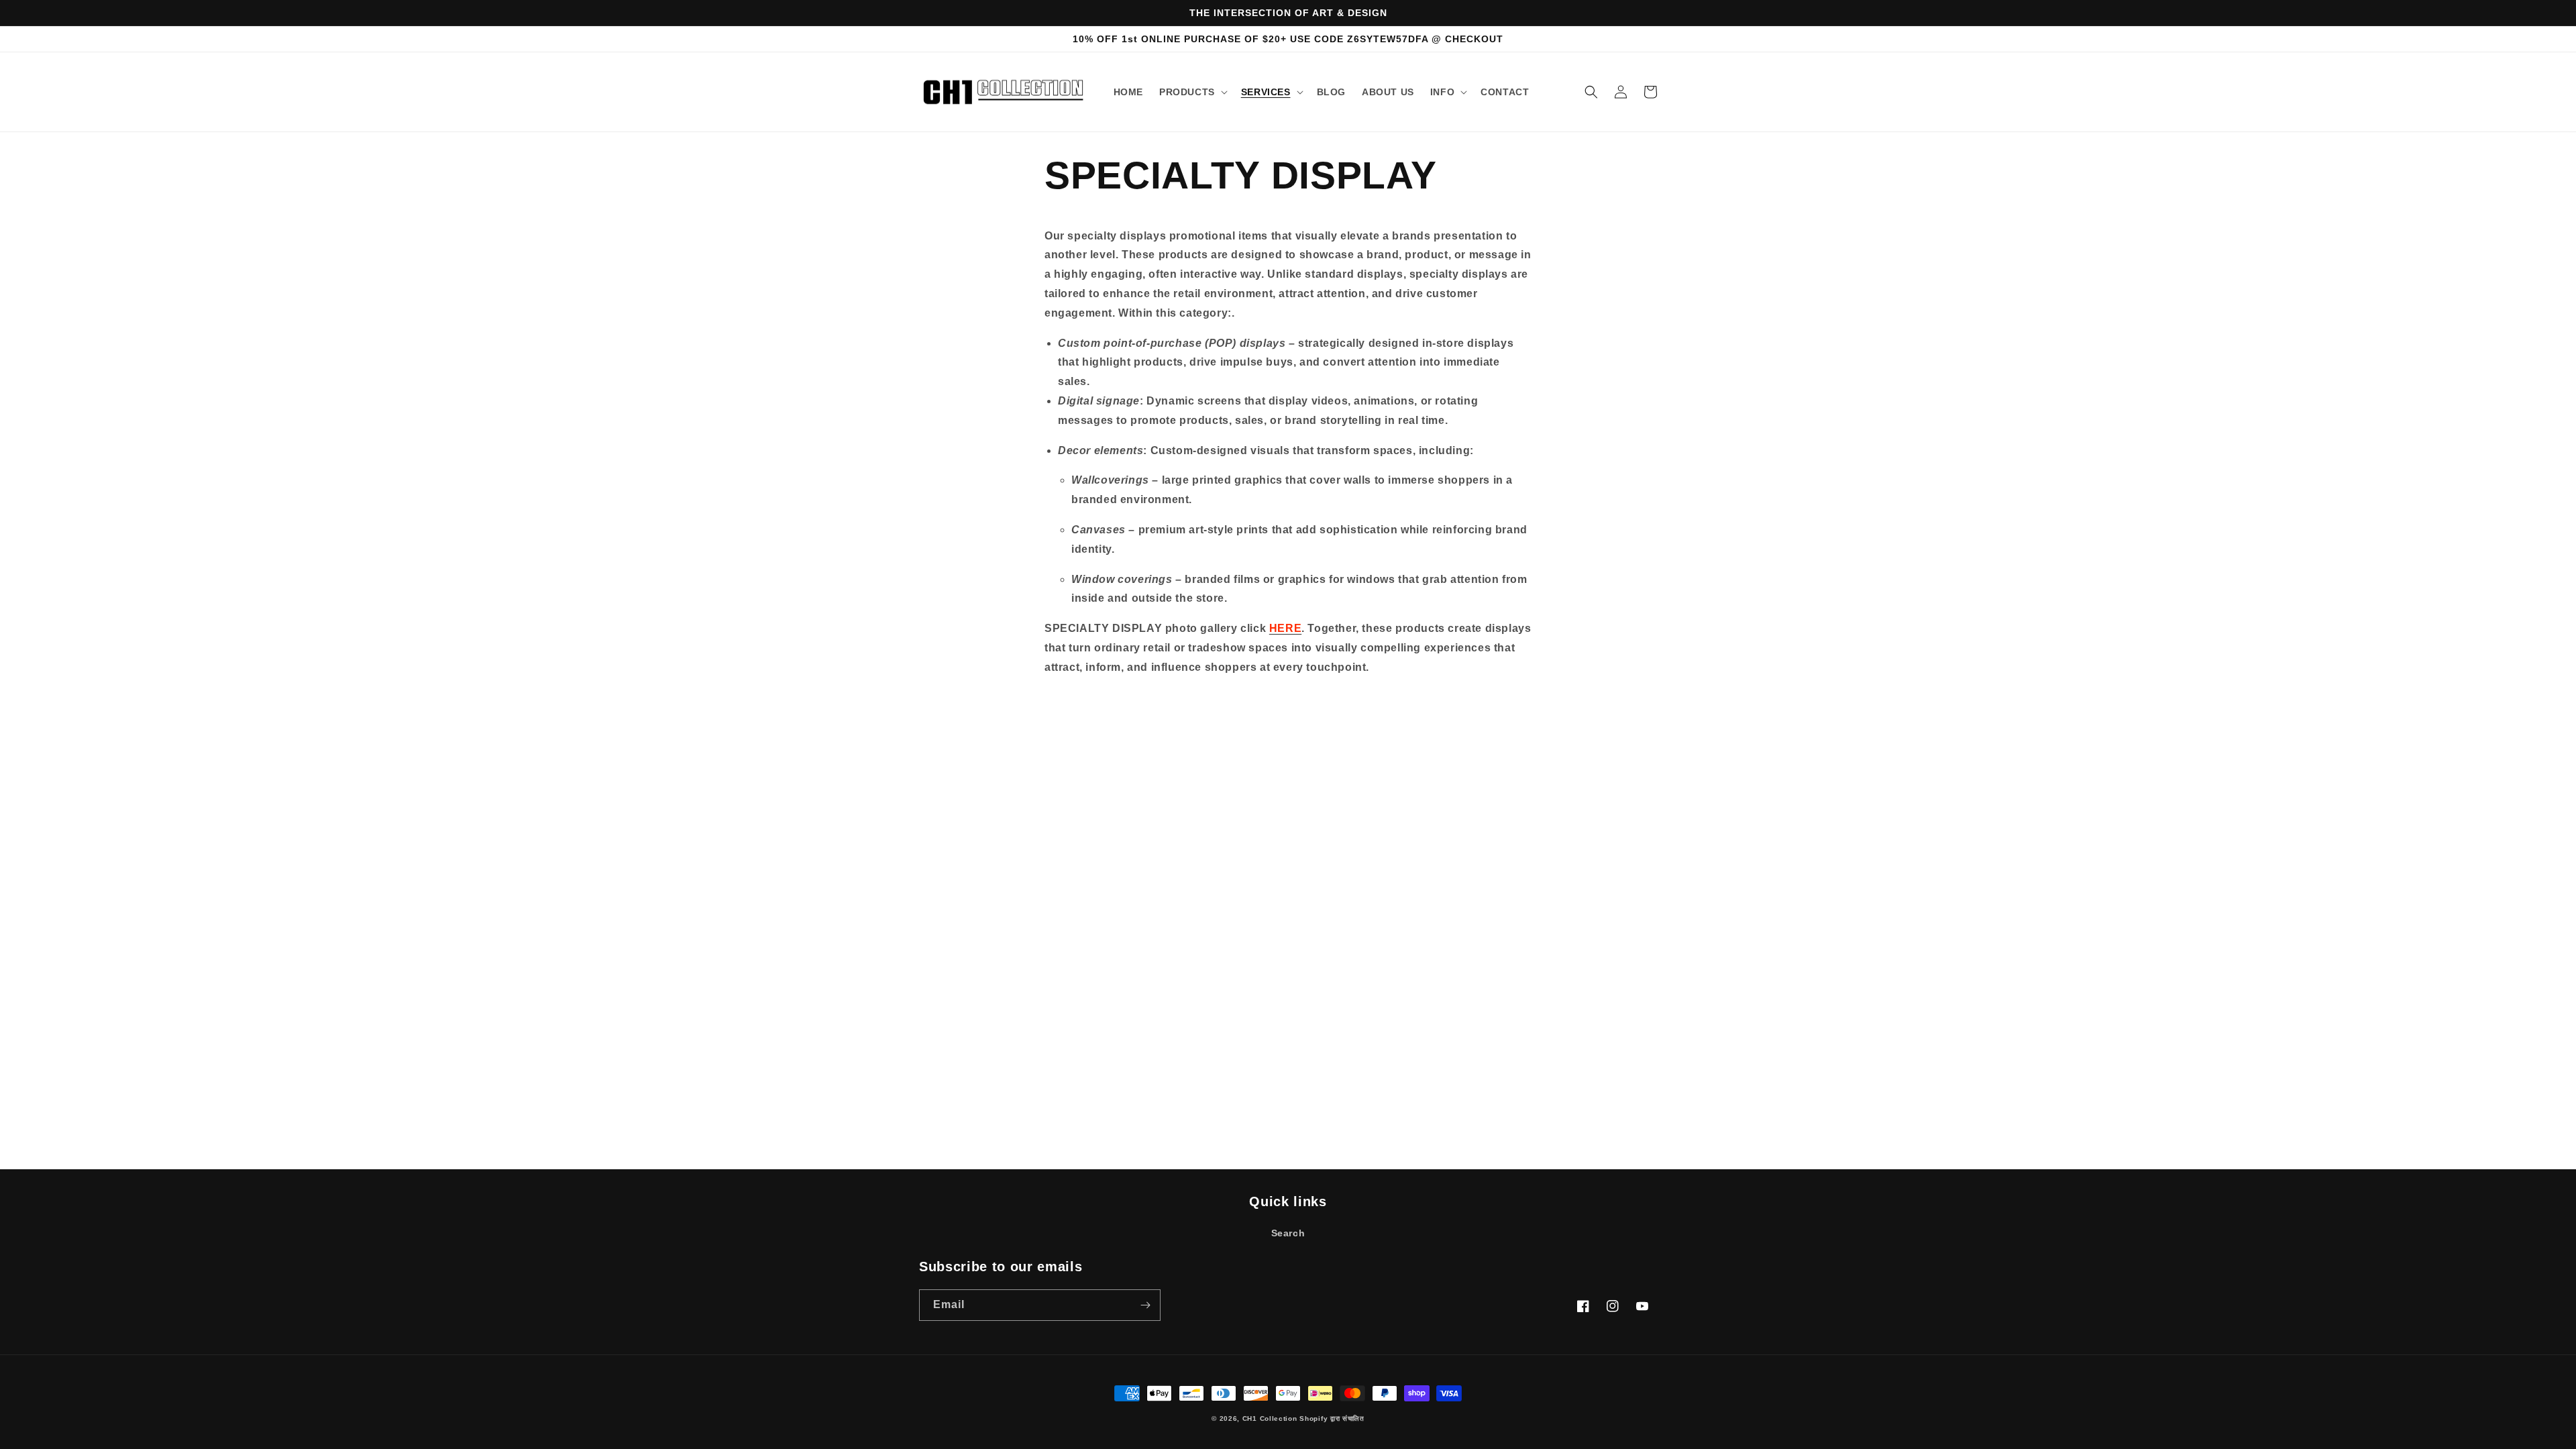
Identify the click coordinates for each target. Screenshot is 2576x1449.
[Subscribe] (1145, 1305)
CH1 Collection (1270, 1418)
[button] (1192, 92)
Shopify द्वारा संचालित (1332, 1418)
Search (1288, 1233)
